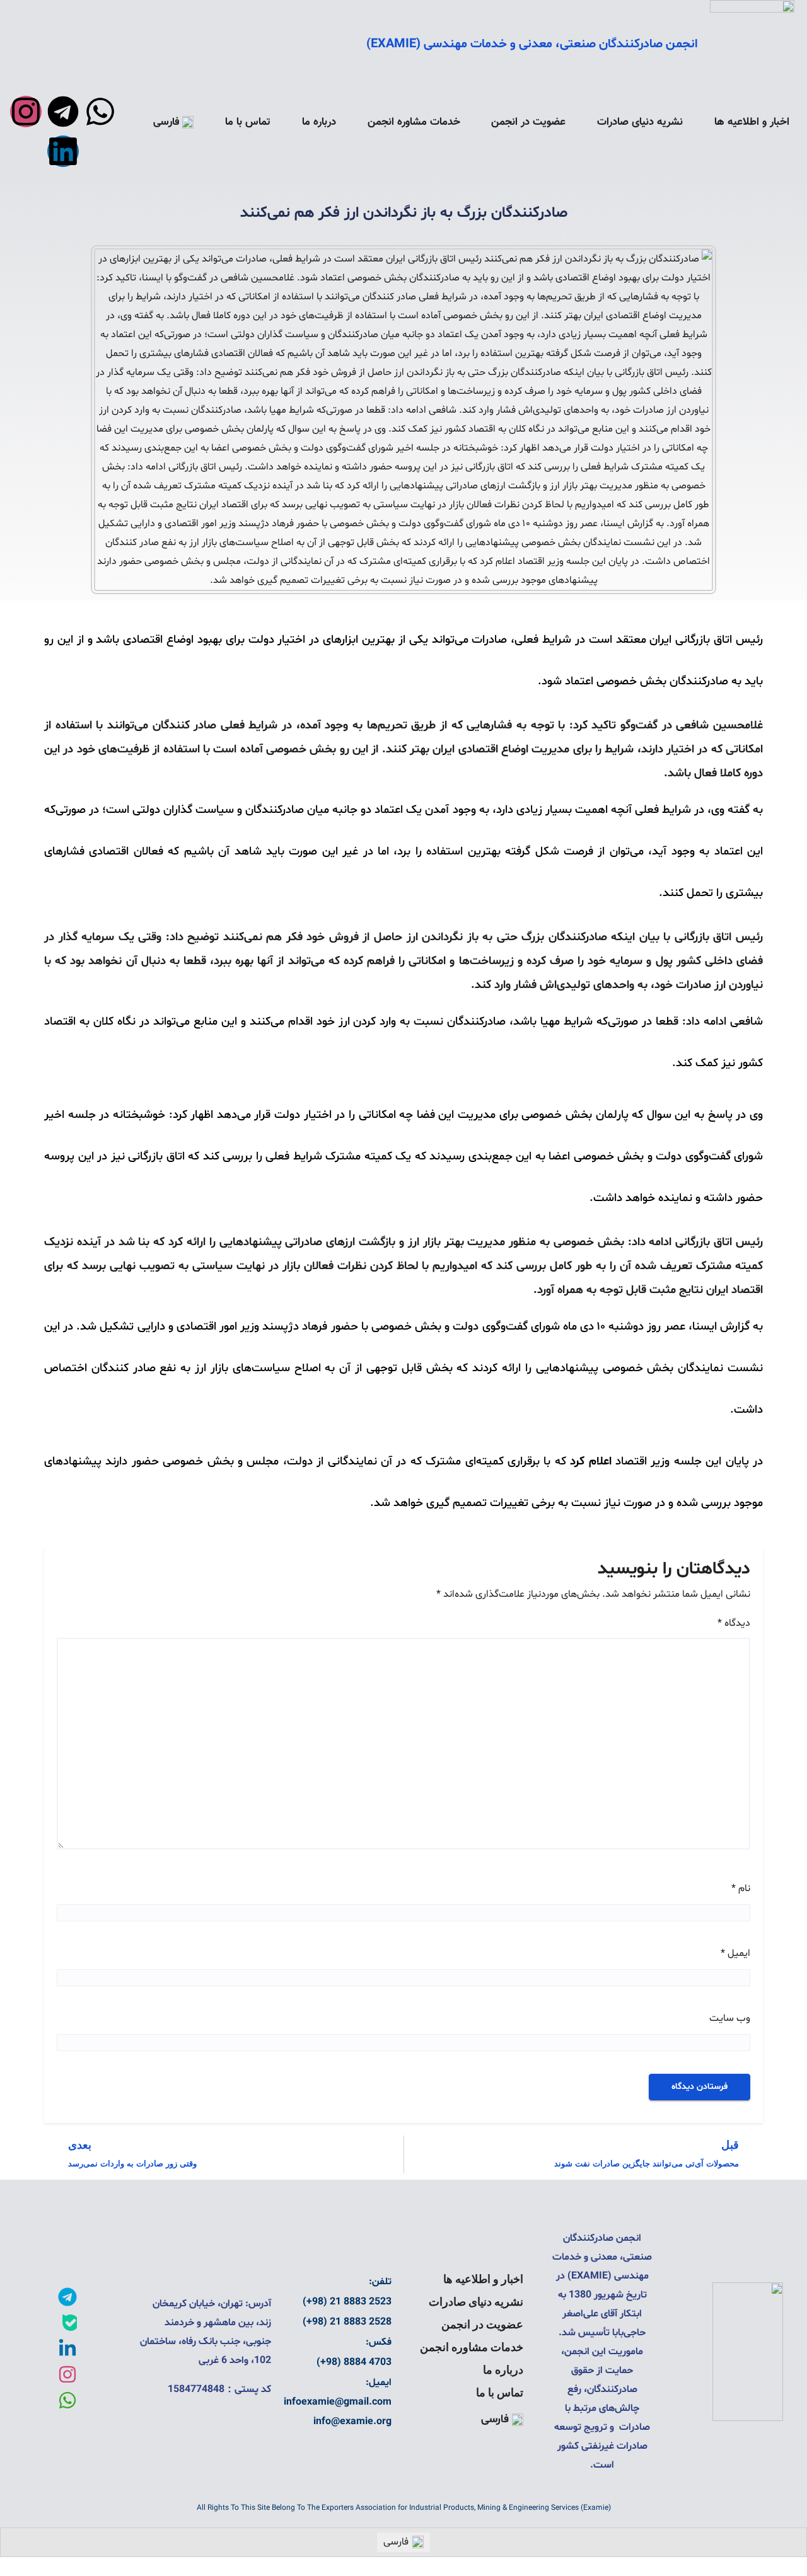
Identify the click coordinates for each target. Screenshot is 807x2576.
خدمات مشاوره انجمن (414, 122)
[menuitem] (173, 122)
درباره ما (319, 122)
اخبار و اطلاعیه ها (752, 122)
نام (741, 1889)
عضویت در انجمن (528, 122)
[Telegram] (63, 112)
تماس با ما (248, 122)
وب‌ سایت (730, 2018)
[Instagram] (26, 112)
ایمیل (735, 1953)
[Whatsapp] (100, 112)
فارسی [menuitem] (396, 2542)
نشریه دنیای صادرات (640, 122)
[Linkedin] (63, 151)
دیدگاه (734, 1623)
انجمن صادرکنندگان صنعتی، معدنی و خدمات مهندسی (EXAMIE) (532, 44)
